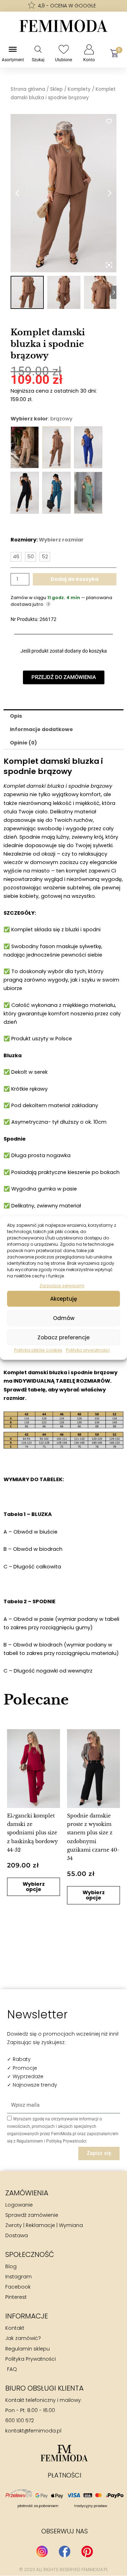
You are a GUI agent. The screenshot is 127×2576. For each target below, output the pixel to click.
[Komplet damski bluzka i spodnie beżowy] (25, 447)
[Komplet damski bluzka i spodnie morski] (56, 493)
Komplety (79, 89)
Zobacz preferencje (64, 1337)
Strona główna (28, 89)
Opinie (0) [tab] (23, 743)
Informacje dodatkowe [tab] (41, 729)
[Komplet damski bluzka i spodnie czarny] (25, 493)
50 (31, 557)
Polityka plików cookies (38, 1350)
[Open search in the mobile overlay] (38, 49)
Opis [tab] (16, 716)
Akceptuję (64, 1299)
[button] (13, 1814)
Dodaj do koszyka (74, 579)
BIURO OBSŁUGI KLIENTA (44, 2388)
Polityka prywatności (88, 1350)
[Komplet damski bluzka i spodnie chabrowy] (88, 447)
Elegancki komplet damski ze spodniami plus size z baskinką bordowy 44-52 (32, 1833)
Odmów (64, 1318)
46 (16, 557)
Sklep (56, 89)
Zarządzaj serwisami (62, 1286)
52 (45, 557)
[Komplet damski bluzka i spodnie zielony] (88, 493)
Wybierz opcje (34, 1887)
